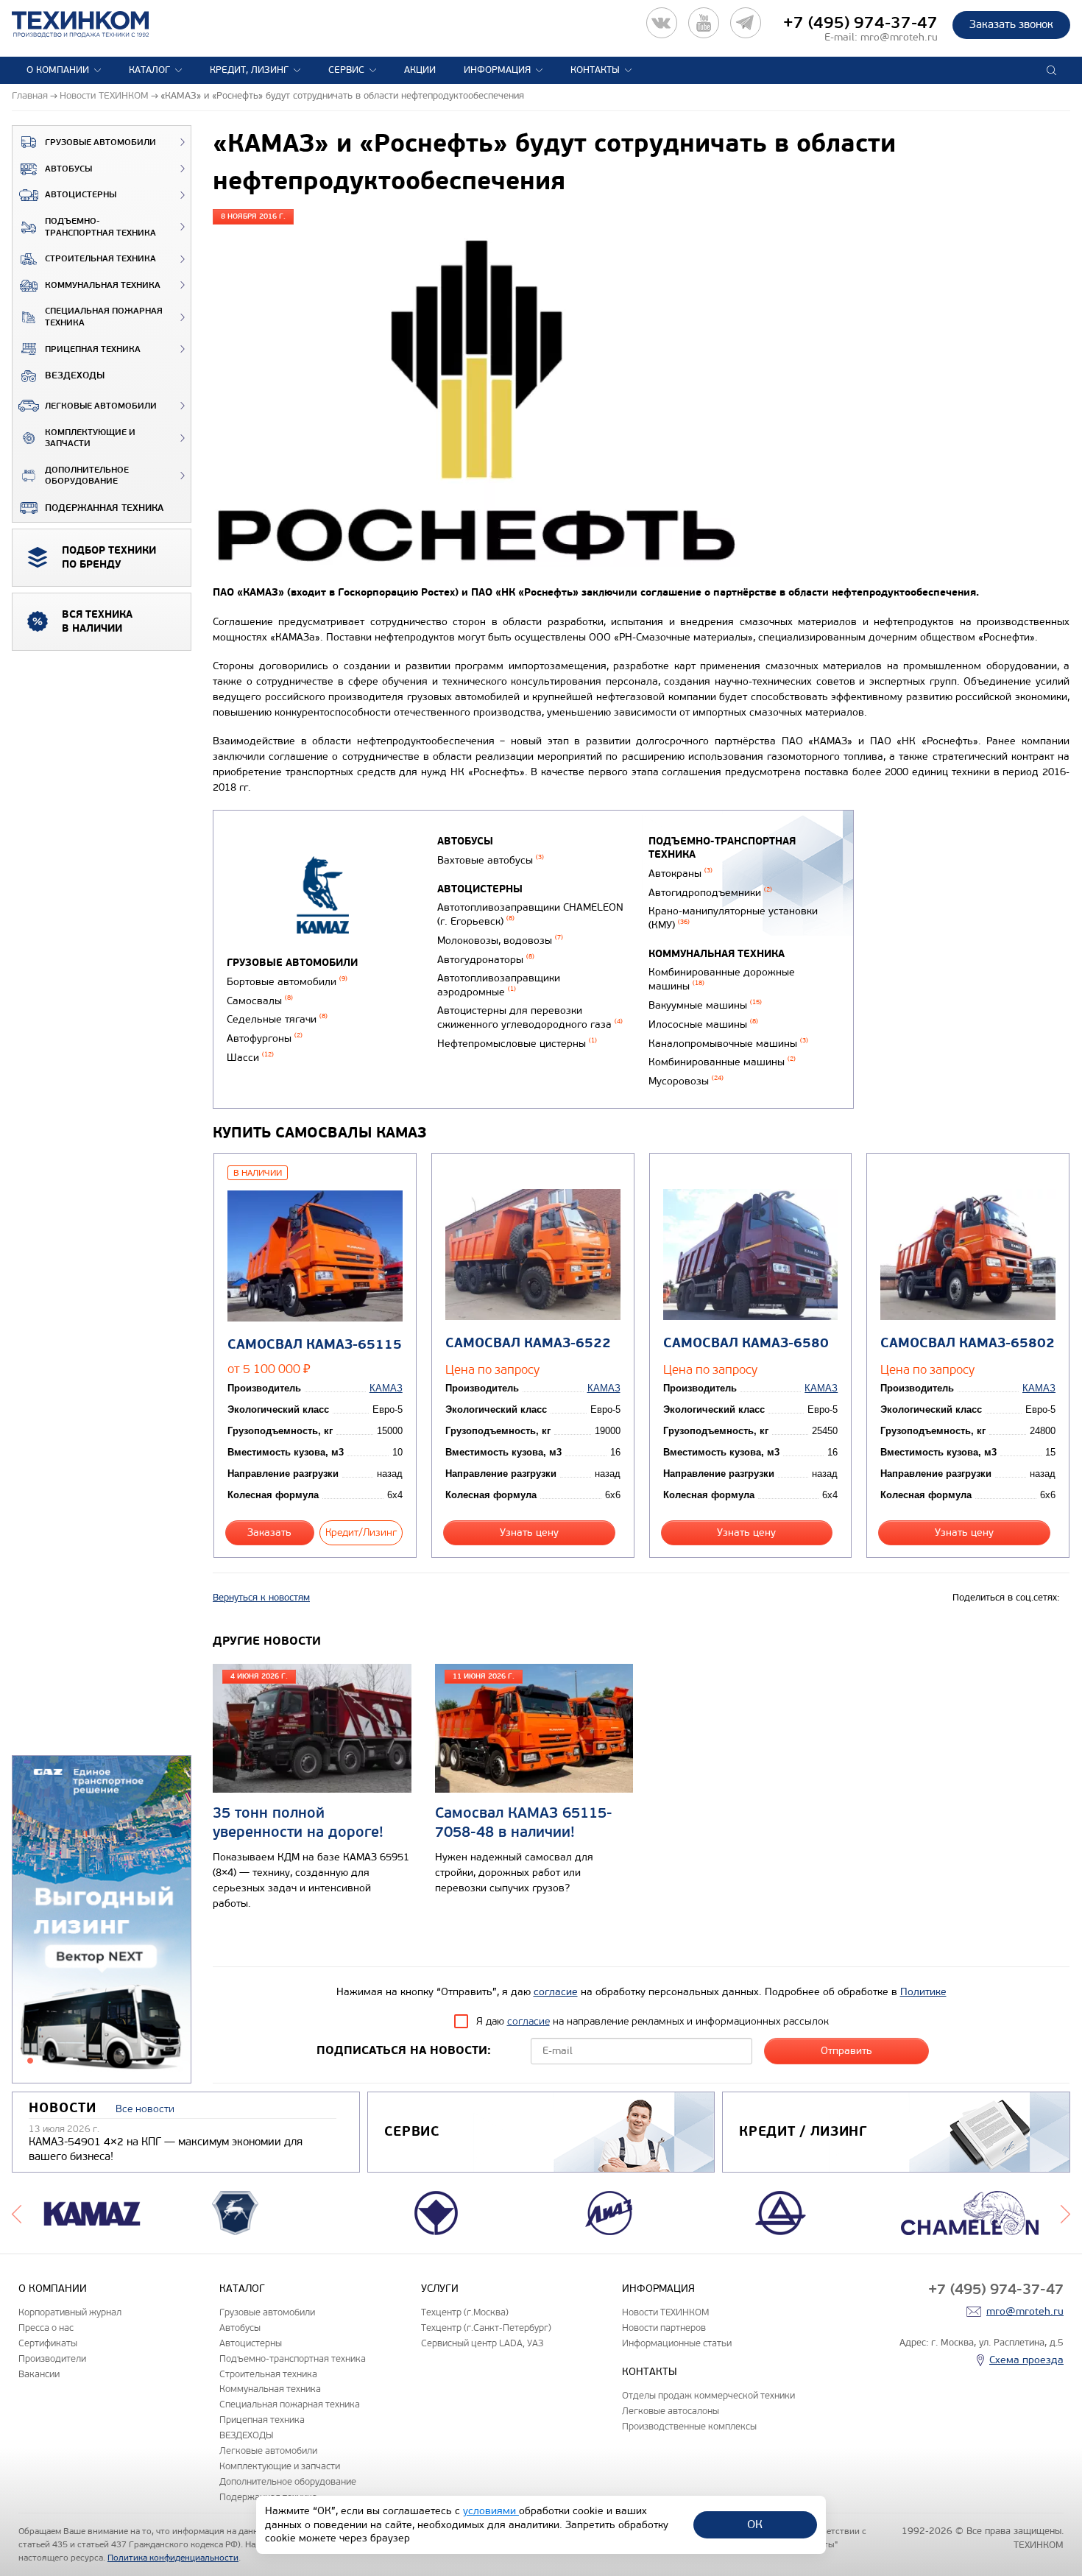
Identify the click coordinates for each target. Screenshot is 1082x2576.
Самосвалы (260, 1001)
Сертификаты (48, 2343)
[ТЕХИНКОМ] (95, 24)
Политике (923, 1992)
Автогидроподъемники (710, 893)
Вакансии (39, 2374)
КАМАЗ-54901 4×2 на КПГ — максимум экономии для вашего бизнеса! (166, 2149)
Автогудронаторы (486, 960)
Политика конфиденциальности (173, 2558)
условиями (491, 2511)
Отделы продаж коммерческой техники (708, 2395)
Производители (52, 2358)
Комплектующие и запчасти (90, 438)
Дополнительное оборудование (87, 476)
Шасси (250, 1058)
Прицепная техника (93, 349)
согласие (556, 1992)
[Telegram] (746, 23)
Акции (420, 70)
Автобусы (68, 169)
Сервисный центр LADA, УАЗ (482, 2343)
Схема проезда (1026, 2360)
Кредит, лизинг (249, 70)
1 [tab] (30, 2061)
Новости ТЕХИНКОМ (665, 2312)
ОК (755, 2524)
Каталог (149, 70)
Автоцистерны (81, 195)
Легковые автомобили (101, 406)
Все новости (145, 2109)
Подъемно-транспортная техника (100, 227)
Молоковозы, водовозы (500, 941)
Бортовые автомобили (287, 982)
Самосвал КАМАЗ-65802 (968, 1343)
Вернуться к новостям (261, 1598)
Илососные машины (703, 1024)
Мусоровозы (686, 1081)
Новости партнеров (664, 2328)
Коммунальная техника (103, 285)
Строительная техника (100, 259)
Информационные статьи (677, 2343)
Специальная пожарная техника (104, 317)
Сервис (346, 70)
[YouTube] (704, 23)
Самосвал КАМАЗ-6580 (746, 1343)
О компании (58, 70)
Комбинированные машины (722, 1062)
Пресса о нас (46, 2328)
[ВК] (662, 23)
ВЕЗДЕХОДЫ (75, 375)
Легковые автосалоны (671, 2411)
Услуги (440, 2289)
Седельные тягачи (277, 1019)
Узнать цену (529, 1532)
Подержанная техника (104, 508)
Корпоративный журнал (70, 2312)
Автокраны (680, 874)
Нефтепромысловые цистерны (517, 1044)
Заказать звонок (1011, 24)
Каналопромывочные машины (728, 1044)
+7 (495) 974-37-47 (860, 23)
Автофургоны (265, 1038)
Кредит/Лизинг (361, 1532)
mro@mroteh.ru (899, 37)
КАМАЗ (386, 1388)
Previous (17, 2213)
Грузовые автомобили (100, 142)
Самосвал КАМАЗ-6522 (528, 1343)
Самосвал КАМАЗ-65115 (315, 1345)
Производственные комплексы (689, 2426)
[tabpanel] (102, 1920)
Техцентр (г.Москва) (465, 2312)
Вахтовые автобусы (491, 860)
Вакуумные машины (705, 1005)
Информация (497, 70)
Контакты (595, 70)
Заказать (269, 1532)
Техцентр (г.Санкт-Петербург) (486, 2328)
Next (1065, 2213)
